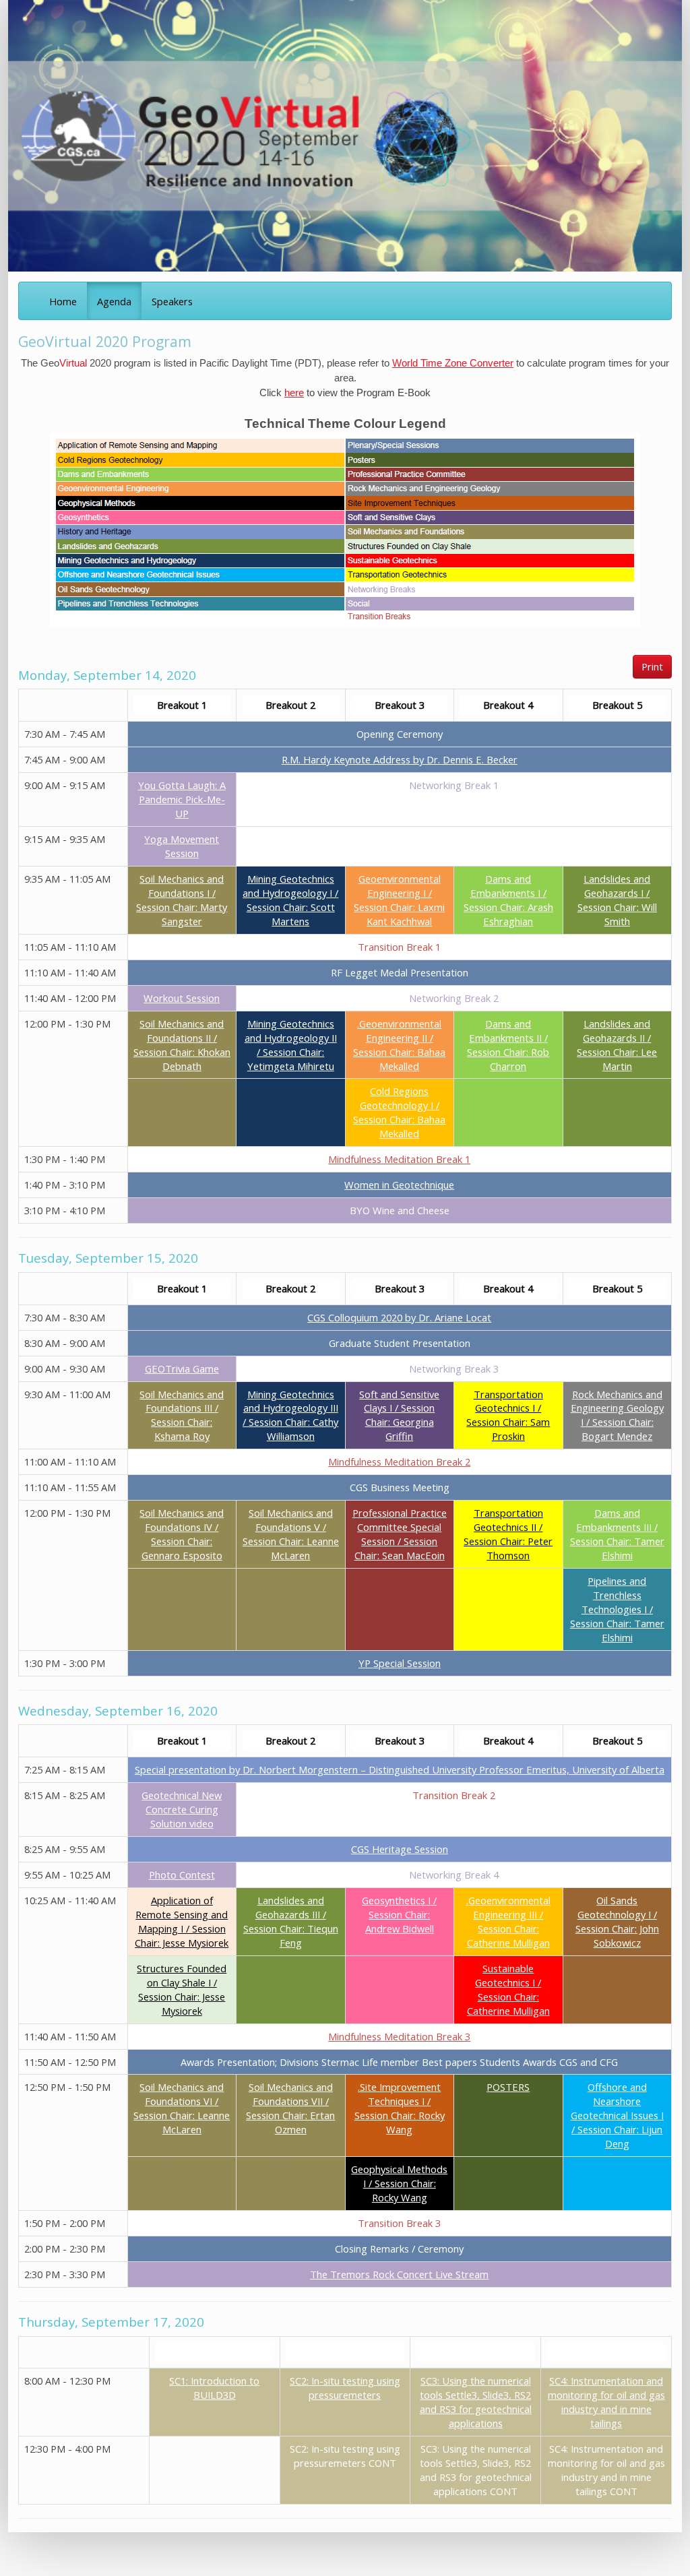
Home (63, 301)
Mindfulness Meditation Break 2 (399, 1462)
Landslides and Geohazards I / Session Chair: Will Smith (617, 900)
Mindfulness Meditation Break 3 (399, 2036)
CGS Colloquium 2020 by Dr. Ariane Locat (399, 1317)
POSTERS (508, 2087)
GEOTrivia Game (182, 1369)
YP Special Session (400, 1663)
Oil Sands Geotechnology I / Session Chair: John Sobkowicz (617, 1921)
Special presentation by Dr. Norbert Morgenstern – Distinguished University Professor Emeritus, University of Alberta (400, 1769)
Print (652, 666)
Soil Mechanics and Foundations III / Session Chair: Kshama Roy (182, 1415)
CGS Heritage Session (400, 1849)
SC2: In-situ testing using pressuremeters (345, 2388)
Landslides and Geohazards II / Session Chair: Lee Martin (617, 1045)
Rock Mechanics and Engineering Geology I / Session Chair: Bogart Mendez (617, 1415)
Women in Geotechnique (399, 1185)
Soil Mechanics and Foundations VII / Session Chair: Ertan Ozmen (290, 2108)
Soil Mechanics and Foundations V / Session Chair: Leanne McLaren (291, 1534)
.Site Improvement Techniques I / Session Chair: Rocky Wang (400, 2108)
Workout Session (182, 998)
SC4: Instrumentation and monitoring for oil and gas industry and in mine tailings (606, 2402)
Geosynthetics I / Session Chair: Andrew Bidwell (399, 1914)
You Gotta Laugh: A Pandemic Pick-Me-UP (182, 799)
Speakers (172, 301)
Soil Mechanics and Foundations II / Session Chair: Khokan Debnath (182, 1045)
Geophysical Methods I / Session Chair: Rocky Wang (399, 2183)
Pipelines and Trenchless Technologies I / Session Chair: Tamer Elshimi (617, 1609)
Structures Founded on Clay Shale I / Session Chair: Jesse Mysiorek (182, 1989)
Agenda (114, 301)
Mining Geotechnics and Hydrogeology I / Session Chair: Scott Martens (290, 900)
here (294, 393)
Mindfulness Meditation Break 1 (399, 1159)
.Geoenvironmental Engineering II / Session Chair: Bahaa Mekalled (399, 1045)
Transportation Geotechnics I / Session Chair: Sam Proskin (508, 1415)
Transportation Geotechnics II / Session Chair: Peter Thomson (508, 1534)
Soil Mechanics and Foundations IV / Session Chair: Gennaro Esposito (182, 1534)
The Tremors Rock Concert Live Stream (399, 2274)
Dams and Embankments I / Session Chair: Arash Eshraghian (508, 900)
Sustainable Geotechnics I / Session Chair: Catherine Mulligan (508, 1989)
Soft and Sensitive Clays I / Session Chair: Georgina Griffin (399, 1415)
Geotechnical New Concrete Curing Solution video (182, 1809)
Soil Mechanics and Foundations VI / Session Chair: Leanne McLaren (182, 2108)
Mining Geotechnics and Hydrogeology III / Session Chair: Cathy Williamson (290, 1415)
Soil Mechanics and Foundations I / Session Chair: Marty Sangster (182, 900)
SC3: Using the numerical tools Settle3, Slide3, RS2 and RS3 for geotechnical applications (476, 2402)
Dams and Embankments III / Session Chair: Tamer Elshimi (617, 1534)
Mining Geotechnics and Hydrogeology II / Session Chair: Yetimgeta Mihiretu (291, 1045)
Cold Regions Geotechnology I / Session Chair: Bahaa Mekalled (399, 1112)
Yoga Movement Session (182, 846)
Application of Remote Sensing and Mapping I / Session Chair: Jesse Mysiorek (182, 1921)
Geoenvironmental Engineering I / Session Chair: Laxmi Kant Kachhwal (399, 900)
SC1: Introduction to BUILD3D (214, 2388)
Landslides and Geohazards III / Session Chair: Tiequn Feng (291, 1921)
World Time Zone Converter (453, 363)
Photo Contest (182, 1875)
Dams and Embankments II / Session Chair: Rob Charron (508, 1045)
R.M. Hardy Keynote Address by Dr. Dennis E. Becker (400, 759)
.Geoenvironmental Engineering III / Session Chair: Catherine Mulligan (508, 1921)
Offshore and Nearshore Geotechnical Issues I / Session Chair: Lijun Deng (617, 2115)
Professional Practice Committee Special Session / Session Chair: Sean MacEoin (400, 1534)
